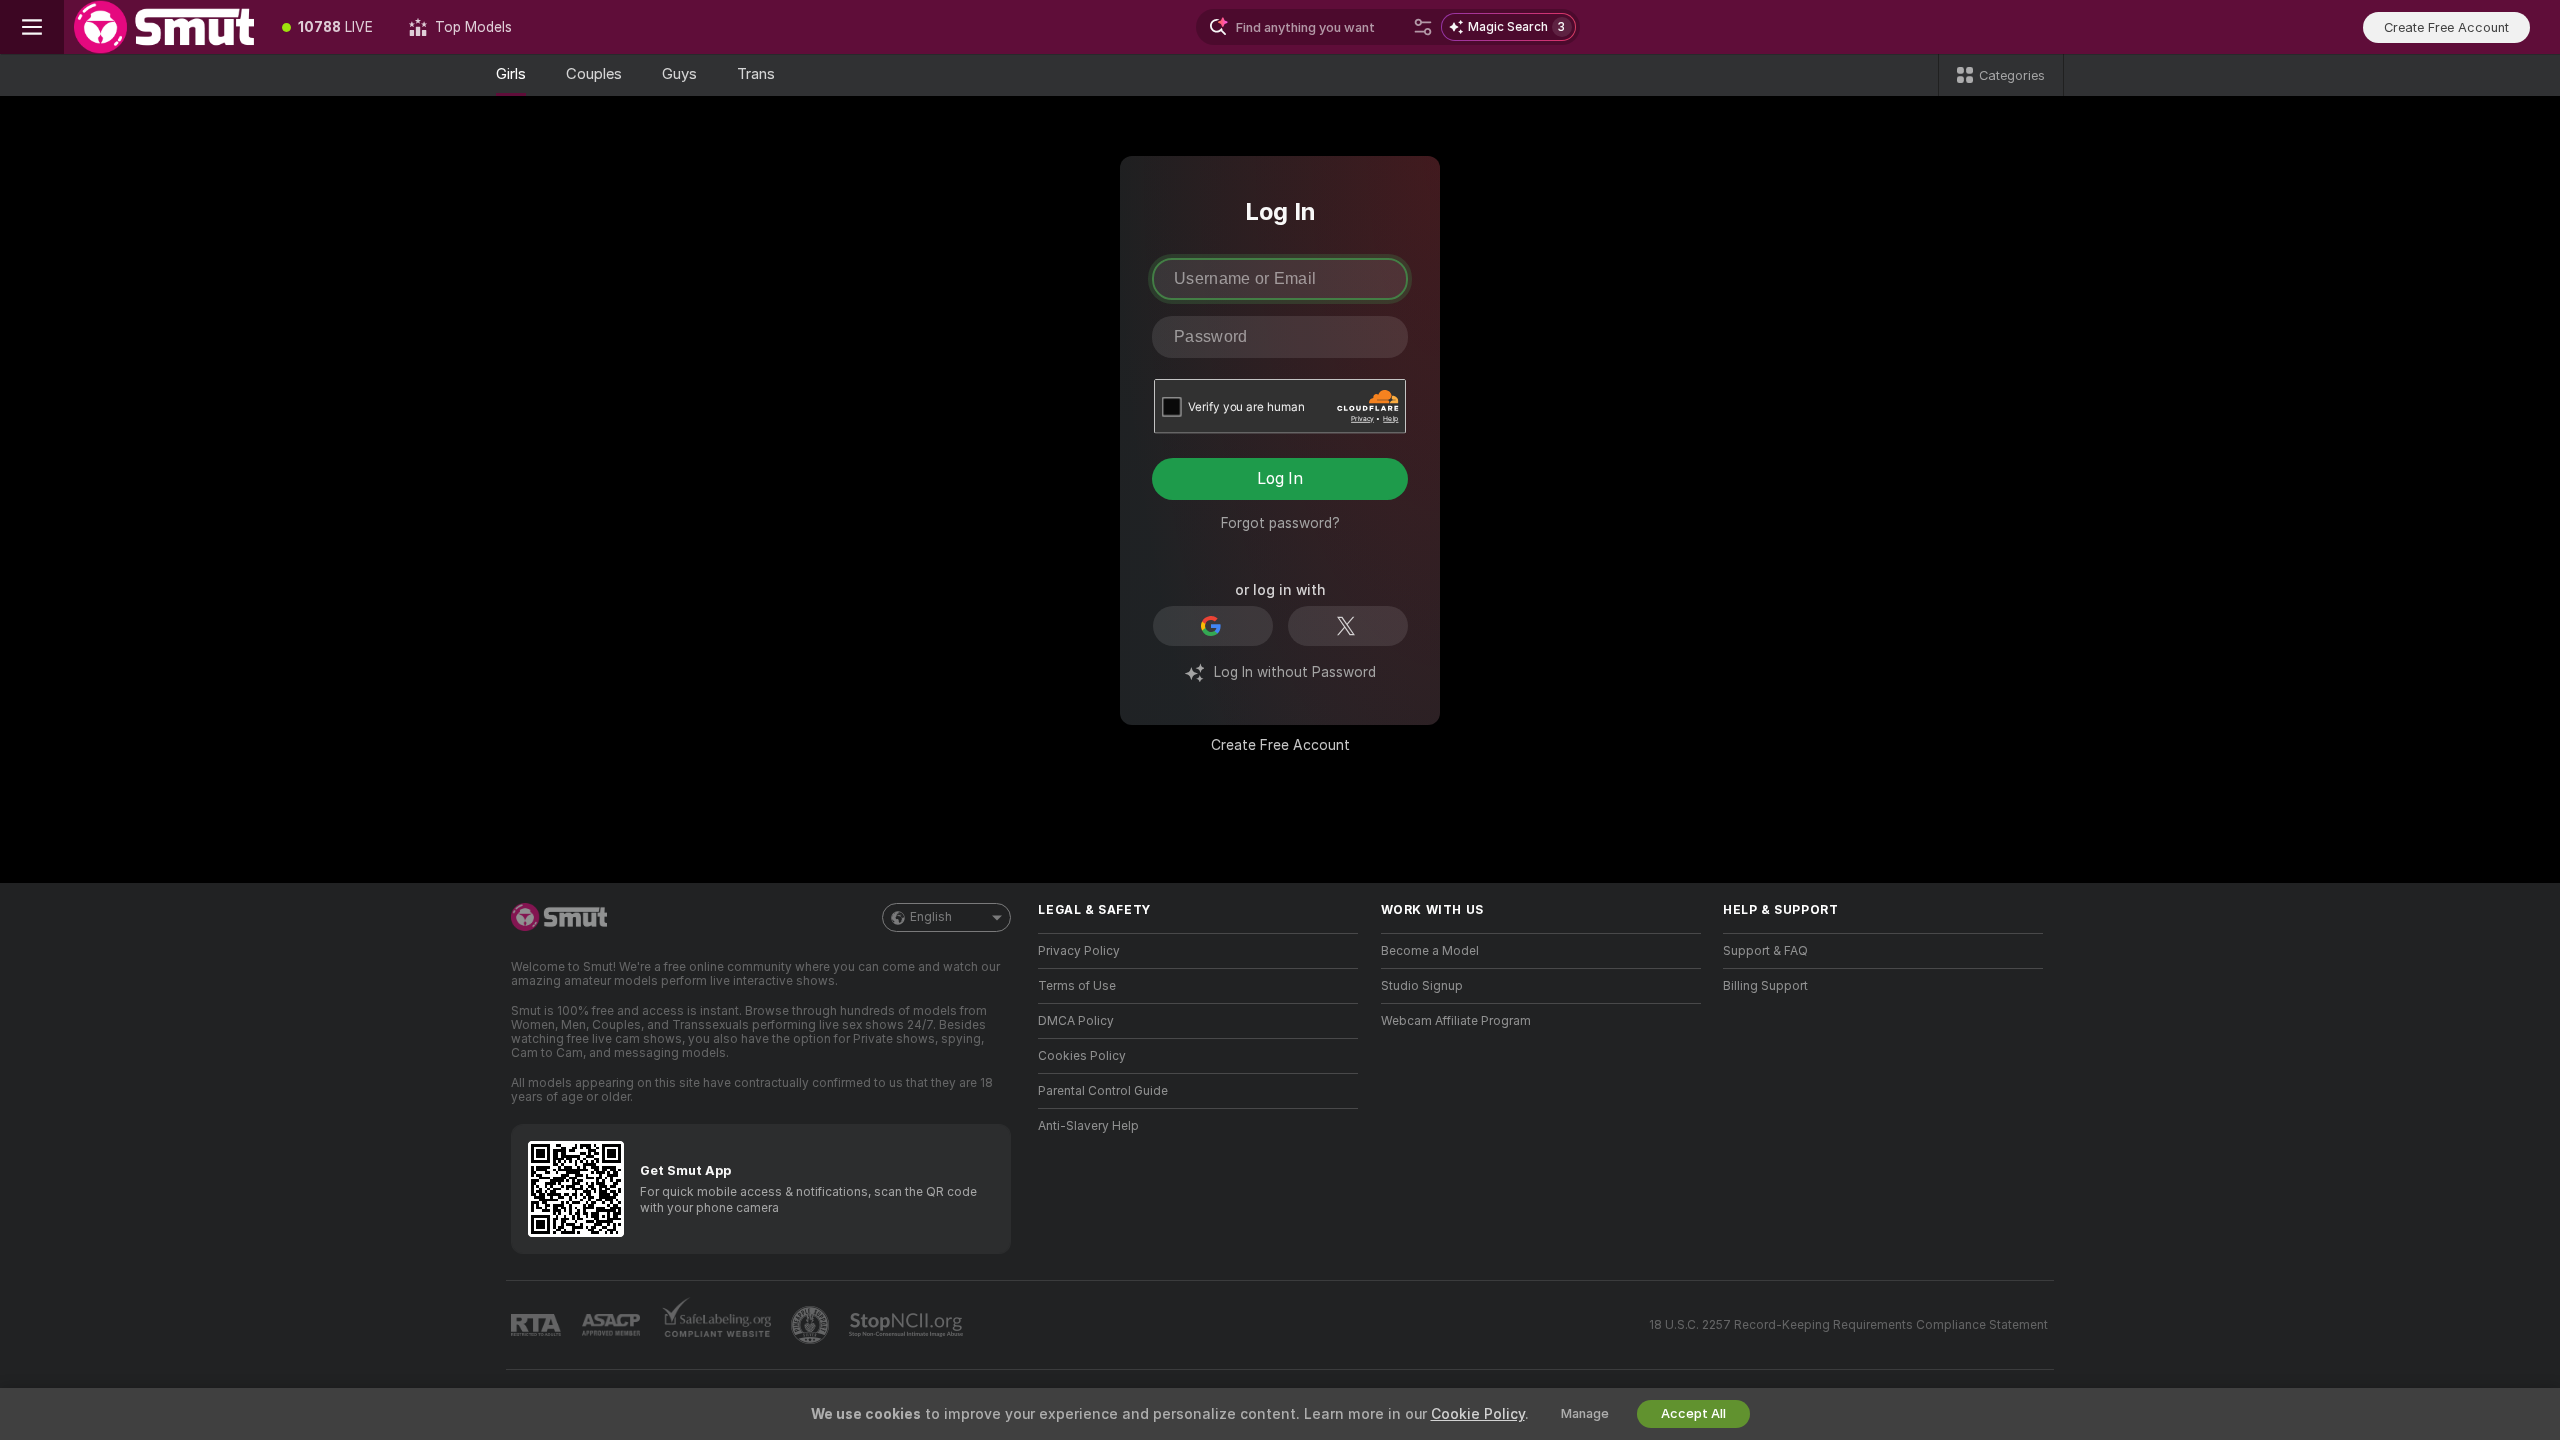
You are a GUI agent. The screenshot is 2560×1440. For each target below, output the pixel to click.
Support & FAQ (1765, 951)
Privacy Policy (1079, 951)
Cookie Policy (1478, 1414)
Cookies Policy (1082, 1056)
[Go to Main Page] (164, 27)
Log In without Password (1295, 672)
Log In (1280, 478)
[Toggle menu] (32, 27)
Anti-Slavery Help (1088, 1126)
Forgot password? (1280, 523)
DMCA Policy (1076, 1021)
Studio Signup (1422, 986)
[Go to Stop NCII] (908, 1325)
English (931, 917)
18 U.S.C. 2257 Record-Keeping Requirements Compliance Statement (1848, 1325)
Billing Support (1765, 986)
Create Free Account (1280, 745)
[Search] (1423, 27)
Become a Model (1430, 951)
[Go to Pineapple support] (812, 1325)
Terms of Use (1077, 986)
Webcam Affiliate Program (1456, 1021)
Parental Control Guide (1103, 1091)
